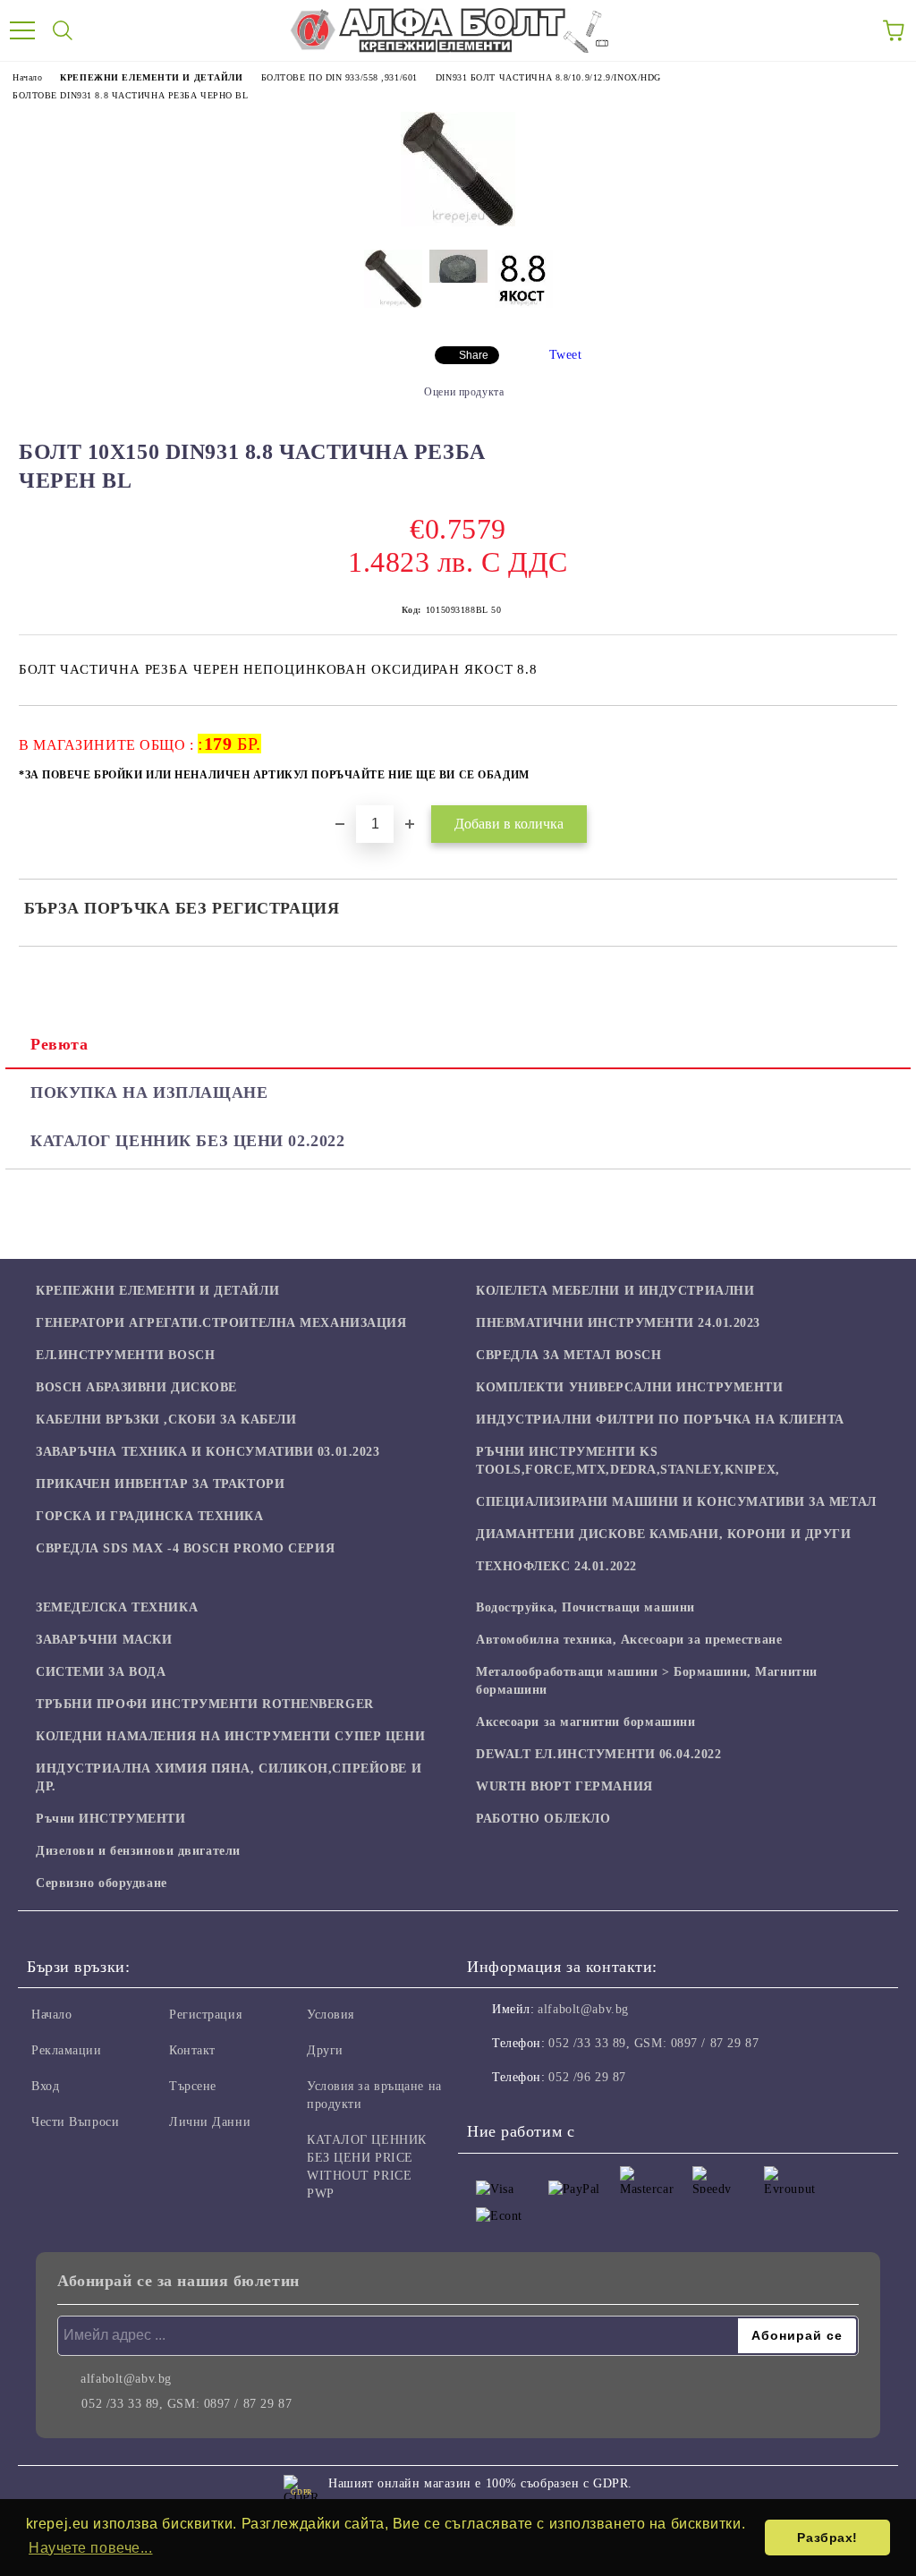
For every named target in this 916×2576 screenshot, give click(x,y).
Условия (331, 2015)
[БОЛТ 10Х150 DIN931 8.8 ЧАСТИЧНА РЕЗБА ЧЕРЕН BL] (458, 222)
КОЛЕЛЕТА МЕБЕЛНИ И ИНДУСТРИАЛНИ (615, 1291)
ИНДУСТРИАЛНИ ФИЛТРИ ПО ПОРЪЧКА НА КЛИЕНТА (660, 1420)
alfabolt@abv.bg (583, 2009)
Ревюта (59, 1044)
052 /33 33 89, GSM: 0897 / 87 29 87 (653, 2043)
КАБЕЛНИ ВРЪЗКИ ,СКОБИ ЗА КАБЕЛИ (166, 1420)
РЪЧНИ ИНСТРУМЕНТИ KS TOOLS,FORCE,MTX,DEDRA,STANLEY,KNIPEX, (628, 1461)
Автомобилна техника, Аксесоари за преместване (629, 1640)
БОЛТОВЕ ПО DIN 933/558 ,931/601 (339, 77)
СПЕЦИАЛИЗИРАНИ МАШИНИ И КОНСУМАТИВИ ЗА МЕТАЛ (676, 1502)
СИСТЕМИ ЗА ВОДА (101, 1672)
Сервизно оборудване (102, 1883)
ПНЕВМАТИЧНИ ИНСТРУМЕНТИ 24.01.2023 (618, 1323)
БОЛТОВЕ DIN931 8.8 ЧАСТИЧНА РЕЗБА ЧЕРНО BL (131, 95)
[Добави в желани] (872, 735)
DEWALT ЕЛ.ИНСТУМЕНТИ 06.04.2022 (598, 1754)
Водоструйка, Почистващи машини (585, 1607)
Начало (27, 77)
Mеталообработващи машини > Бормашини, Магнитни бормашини (647, 1681)
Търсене (193, 2086)
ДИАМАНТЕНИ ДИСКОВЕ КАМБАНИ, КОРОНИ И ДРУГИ (664, 1534)
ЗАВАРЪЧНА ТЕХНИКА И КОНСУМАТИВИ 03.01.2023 (208, 1452)
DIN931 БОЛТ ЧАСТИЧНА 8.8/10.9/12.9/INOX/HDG (548, 77)
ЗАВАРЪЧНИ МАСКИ (104, 1640)
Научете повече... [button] (91, 2548)
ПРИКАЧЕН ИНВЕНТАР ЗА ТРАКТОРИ (160, 1484)
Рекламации (67, 2050)
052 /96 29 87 (587, 2077)
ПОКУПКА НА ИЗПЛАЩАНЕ (149, 1092)
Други (325, 2050)
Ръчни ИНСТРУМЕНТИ (111, 1819)
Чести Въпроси (75, 2122)
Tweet (566, 355)
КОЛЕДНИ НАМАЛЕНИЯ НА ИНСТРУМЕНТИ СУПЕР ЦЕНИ (230, 1736)
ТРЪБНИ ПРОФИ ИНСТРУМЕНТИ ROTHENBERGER (205, 1704)
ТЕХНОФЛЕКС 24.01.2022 (556, 1566)
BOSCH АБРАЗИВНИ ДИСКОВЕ (136, 1387)
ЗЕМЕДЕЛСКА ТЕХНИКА (117, 1607)
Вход (45, 2086)
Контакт (192, 2050)
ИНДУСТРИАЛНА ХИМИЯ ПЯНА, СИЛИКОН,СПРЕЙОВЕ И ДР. (229, 1777)
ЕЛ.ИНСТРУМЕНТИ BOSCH (125, 1355)
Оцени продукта (464, 392)
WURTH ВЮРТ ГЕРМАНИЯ (564, 1786)
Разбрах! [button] (827, 2538)
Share (474, 355)
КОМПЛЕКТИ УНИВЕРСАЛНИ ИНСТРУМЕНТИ (629, 1387)
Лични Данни (210, 2122)
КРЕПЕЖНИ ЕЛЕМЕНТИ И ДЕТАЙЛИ (151, 77)
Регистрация (205, 2015)
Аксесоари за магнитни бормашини (585, 1722)
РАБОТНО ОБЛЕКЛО (543, 1819)
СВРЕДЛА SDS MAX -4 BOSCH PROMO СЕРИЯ (185, 1548)
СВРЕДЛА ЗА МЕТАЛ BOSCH (568, 1355)
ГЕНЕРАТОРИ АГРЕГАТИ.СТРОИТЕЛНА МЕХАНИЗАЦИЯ (221, 1323)
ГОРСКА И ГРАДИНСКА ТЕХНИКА (150, 1516)
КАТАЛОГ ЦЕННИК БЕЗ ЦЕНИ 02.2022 (187, 1141)
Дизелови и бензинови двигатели (138, 1851)
